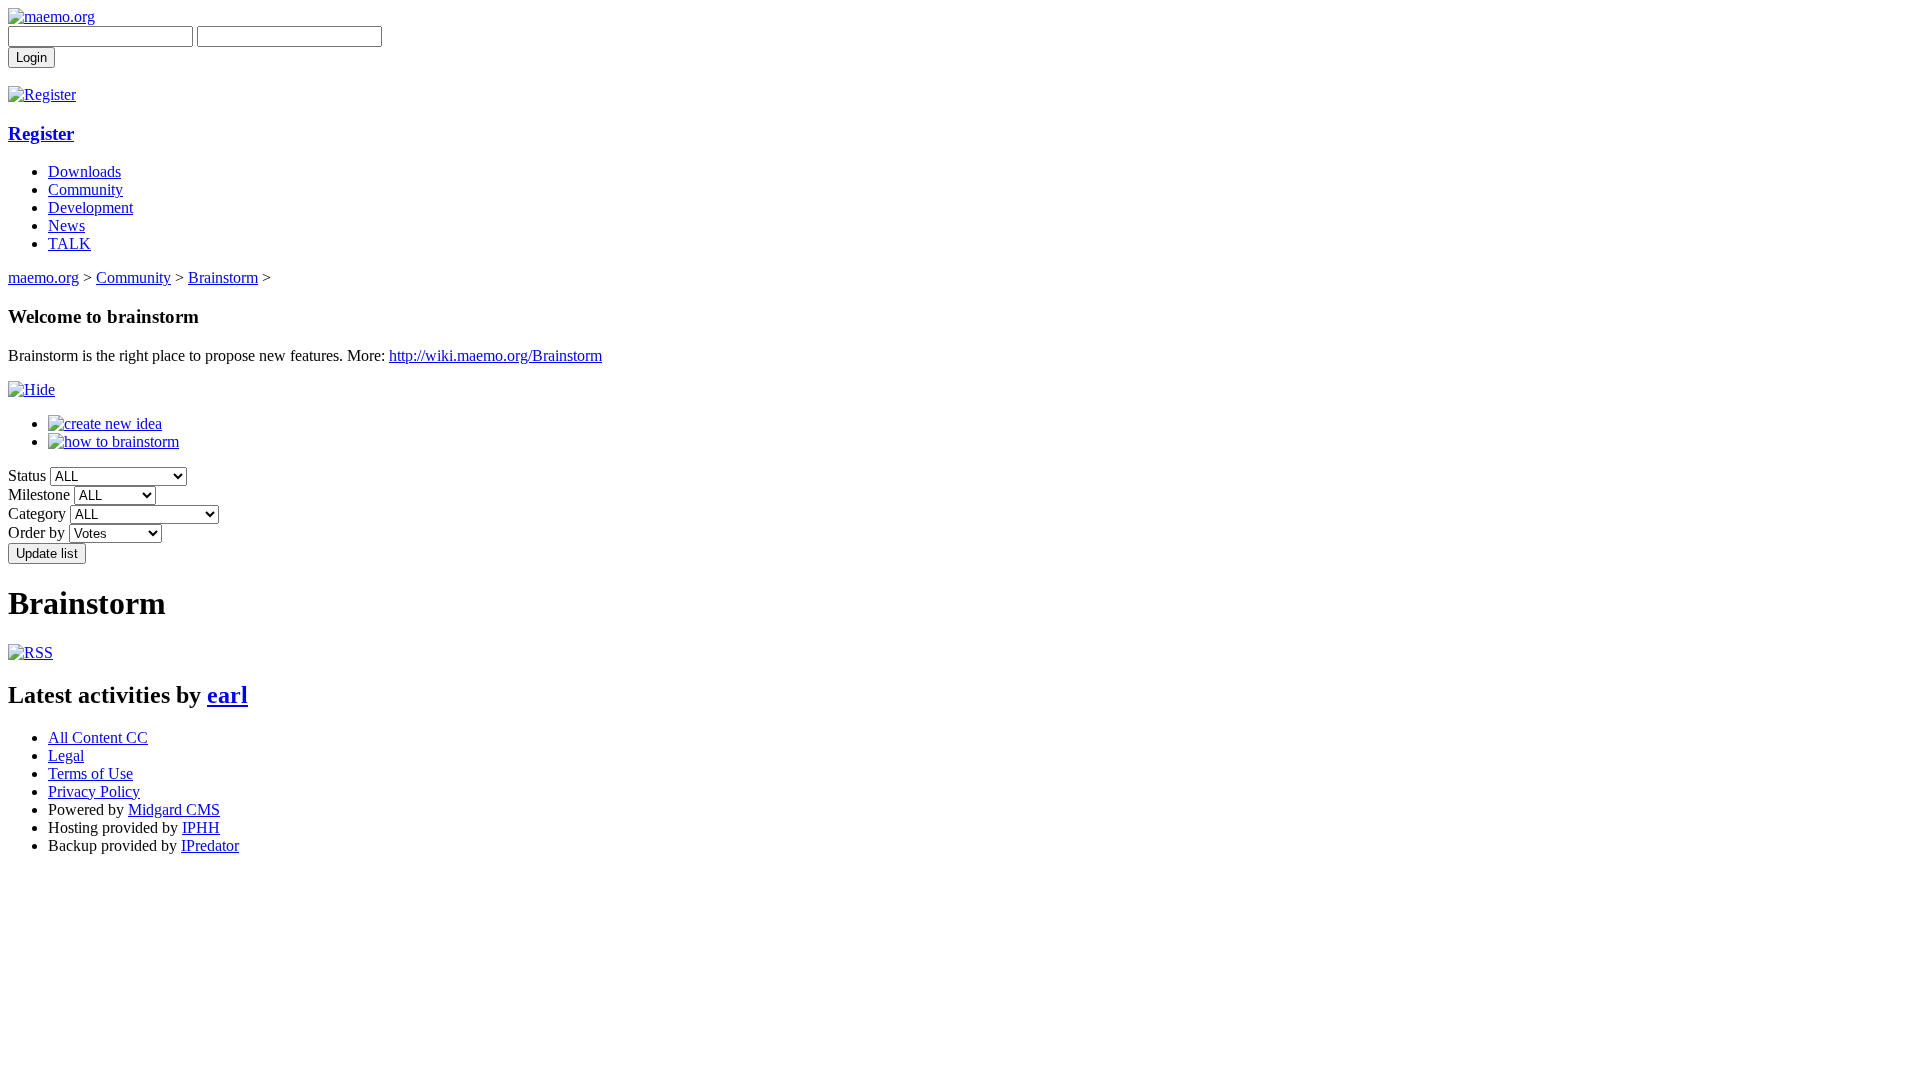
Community (85, 189)
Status (27, 475)
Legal (66, 755)
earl (227, 695)
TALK (69, 243)
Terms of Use (90, 773)
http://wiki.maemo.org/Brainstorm (495, 355)
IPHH (201, 827)
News (66, 225)
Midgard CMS (174, 809)
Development (90, 207)
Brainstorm (223, 277)
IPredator (210, 845)
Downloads (84, 171)
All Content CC (98, 737)
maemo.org (43, 277)
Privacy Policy (94, 791)
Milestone (39, 494)
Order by (36, 532)
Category (37, 513)
